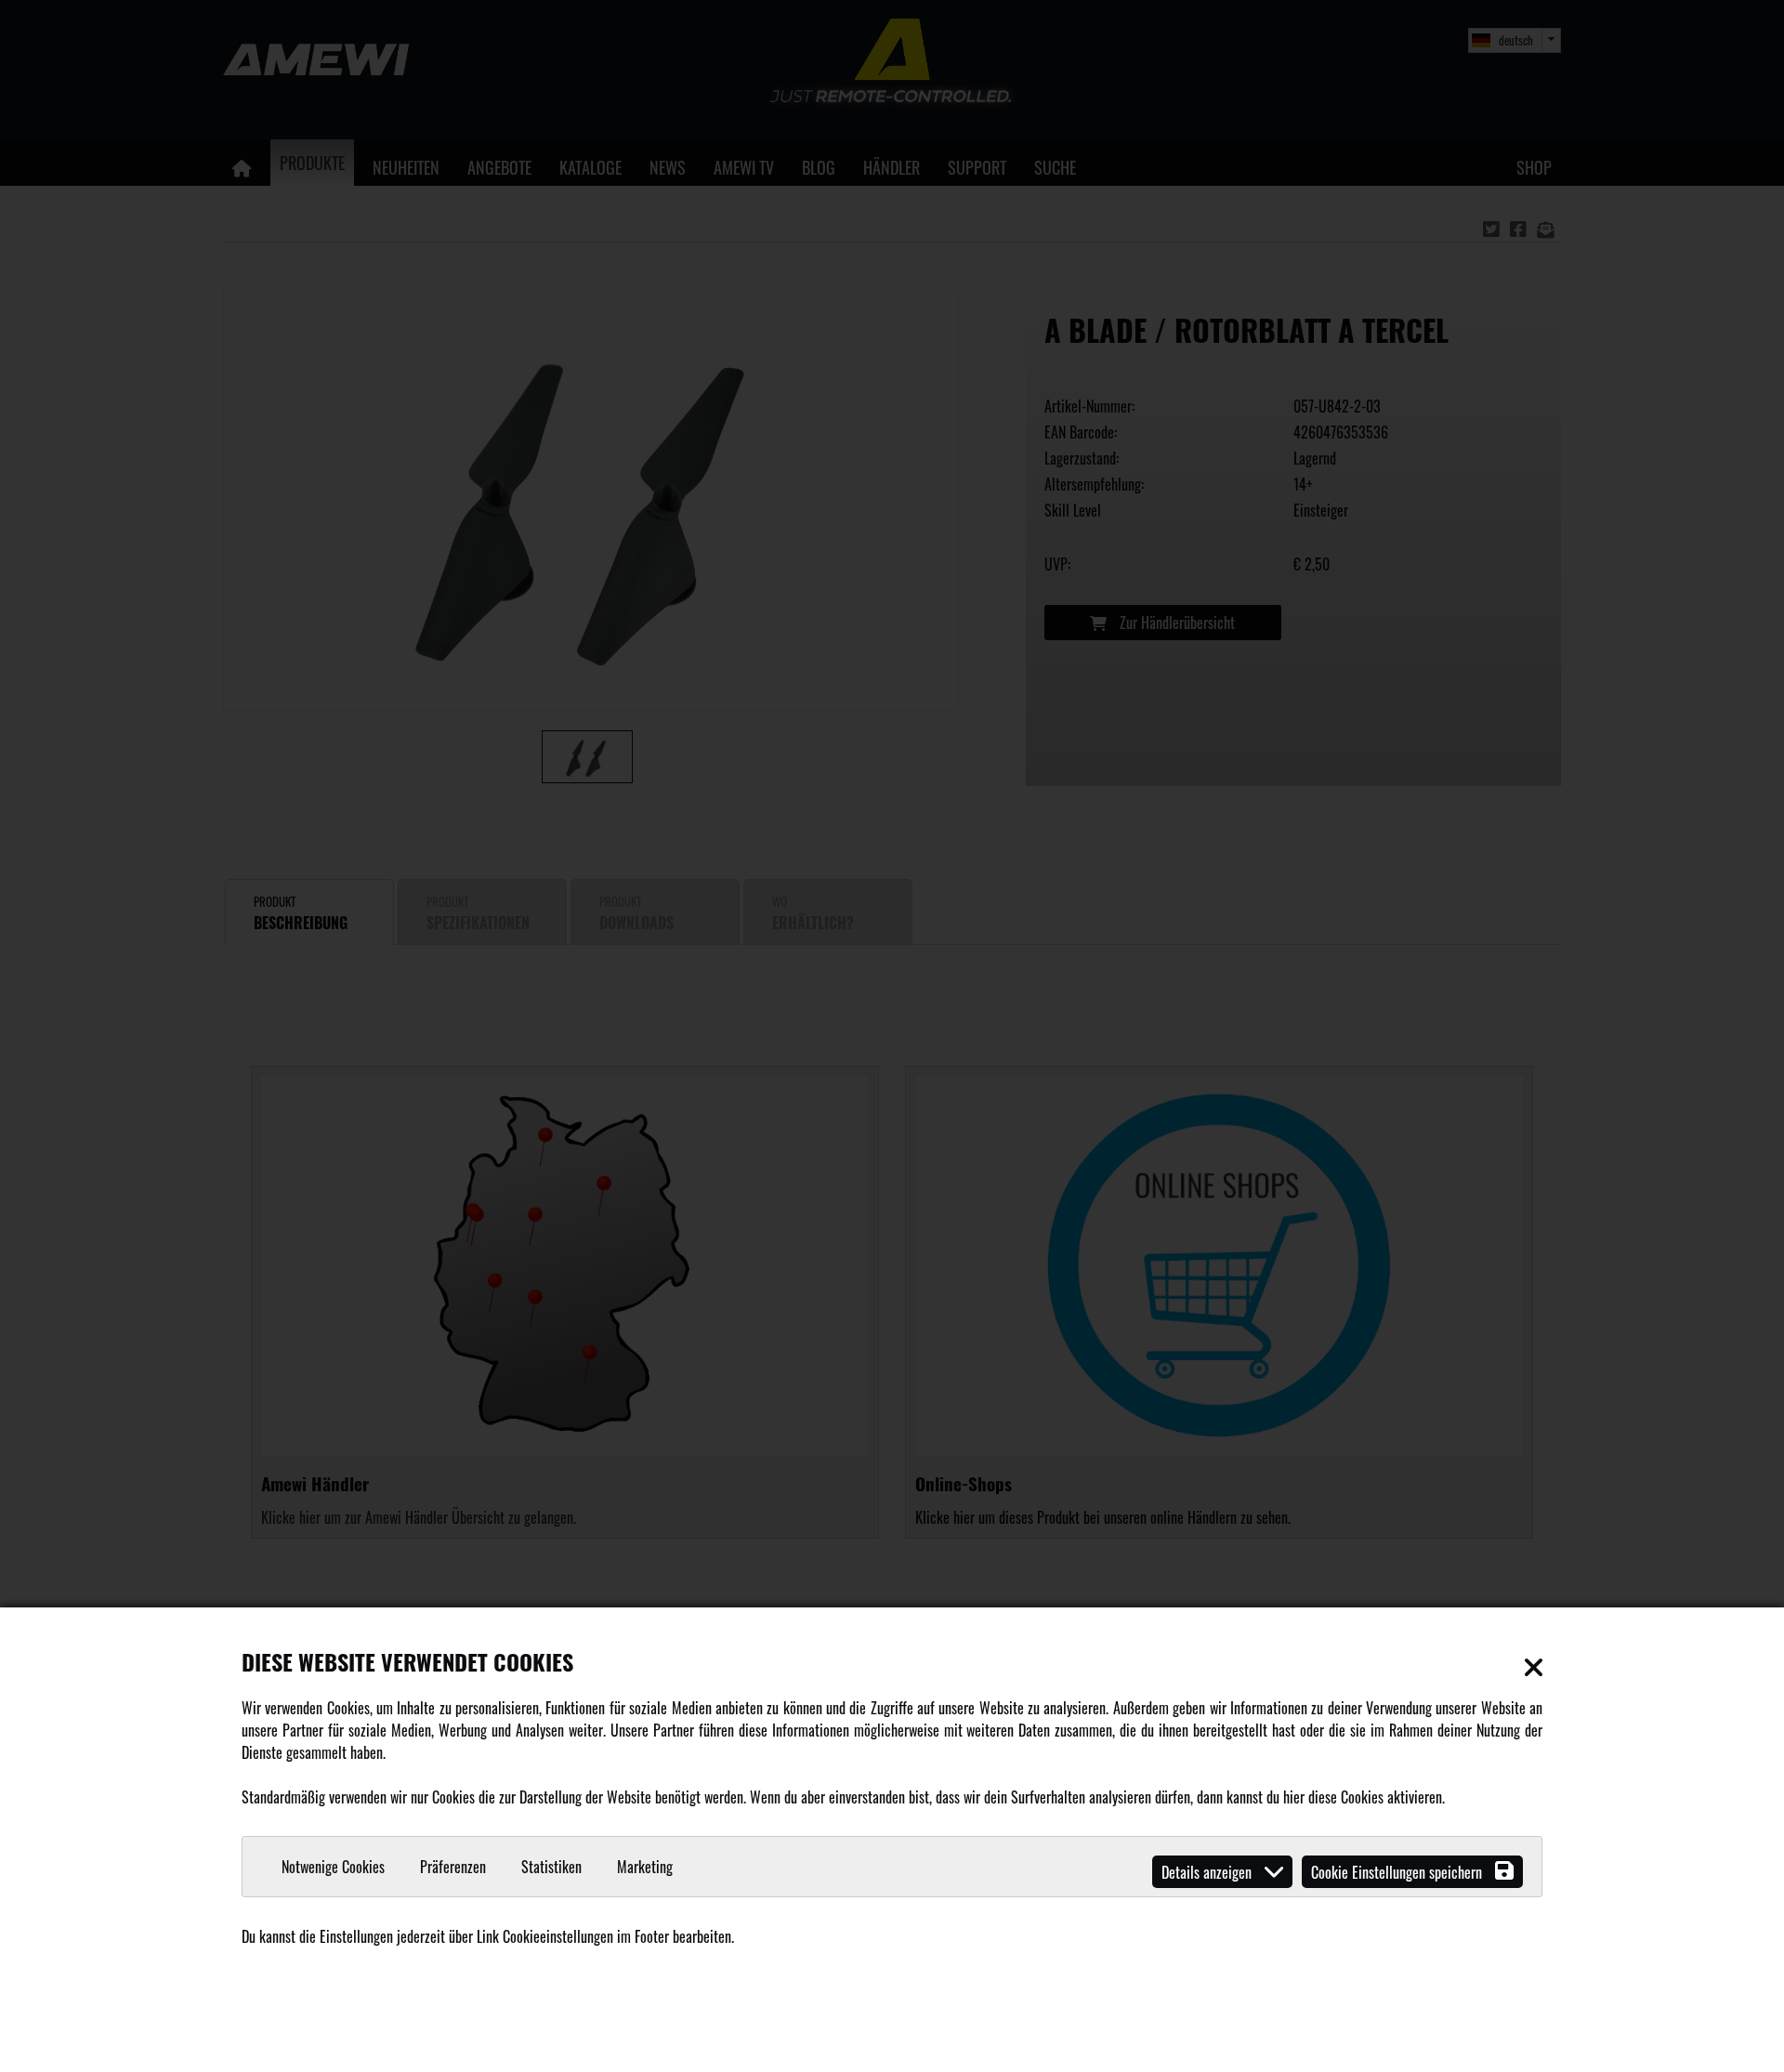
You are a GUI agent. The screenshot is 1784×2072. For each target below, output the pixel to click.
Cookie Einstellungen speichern (1398, 1872)
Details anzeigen (1208, 1872)
